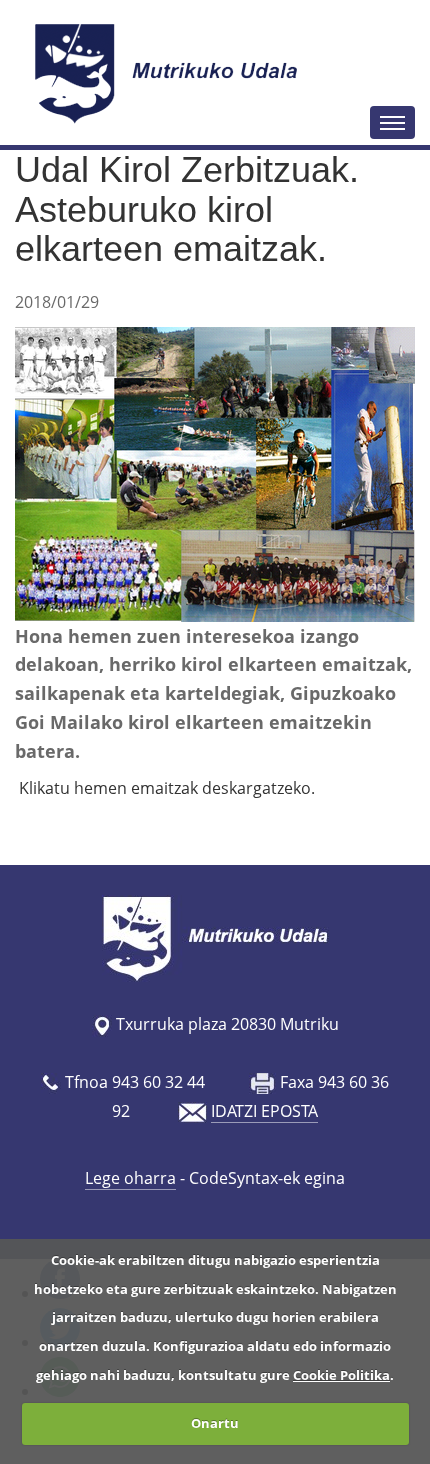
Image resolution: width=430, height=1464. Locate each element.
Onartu (215, 1423)
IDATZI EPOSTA (264, 1111)
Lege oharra (130, 1178)
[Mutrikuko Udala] (169, 73)
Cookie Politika (341, 1375)
